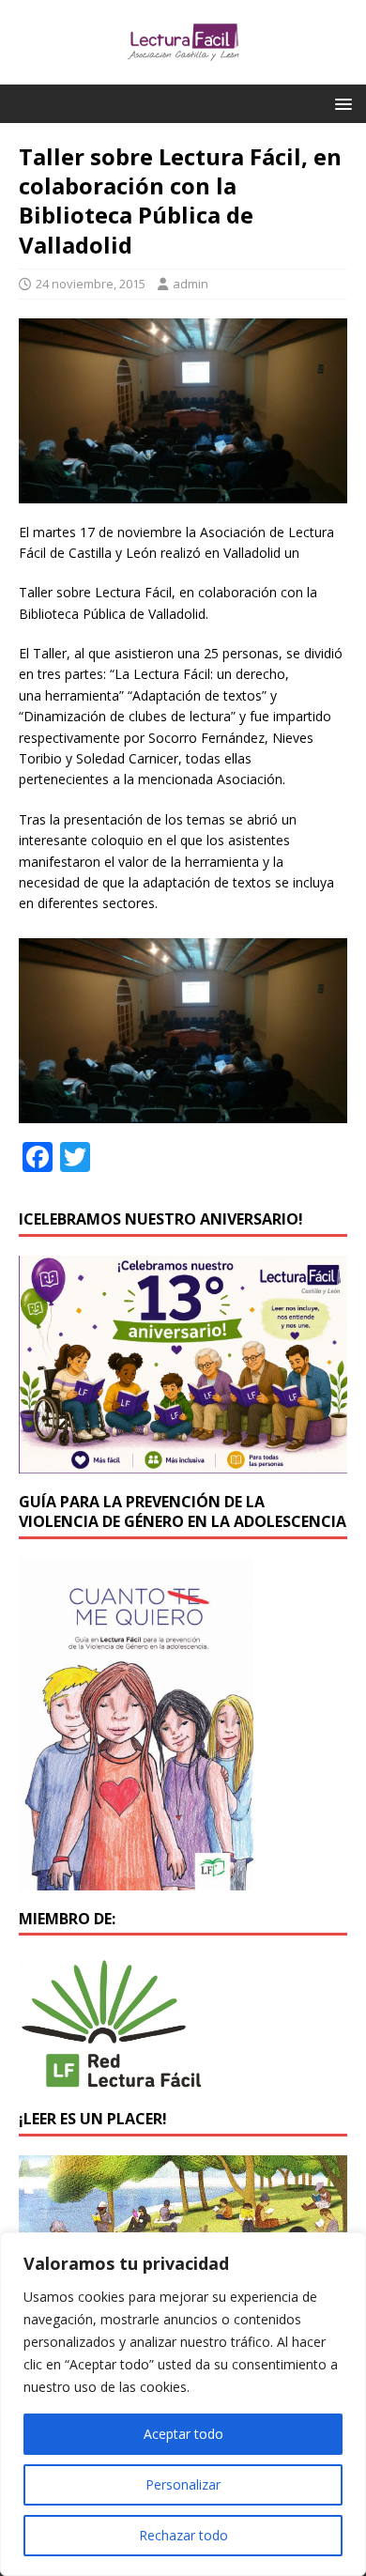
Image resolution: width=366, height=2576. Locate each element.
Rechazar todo (183, 2535)
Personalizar (183, 2484)
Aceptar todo (183, 2434)
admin (191, 284)
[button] (340, 103)
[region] (183, 2404)
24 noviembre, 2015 (91, 284)
